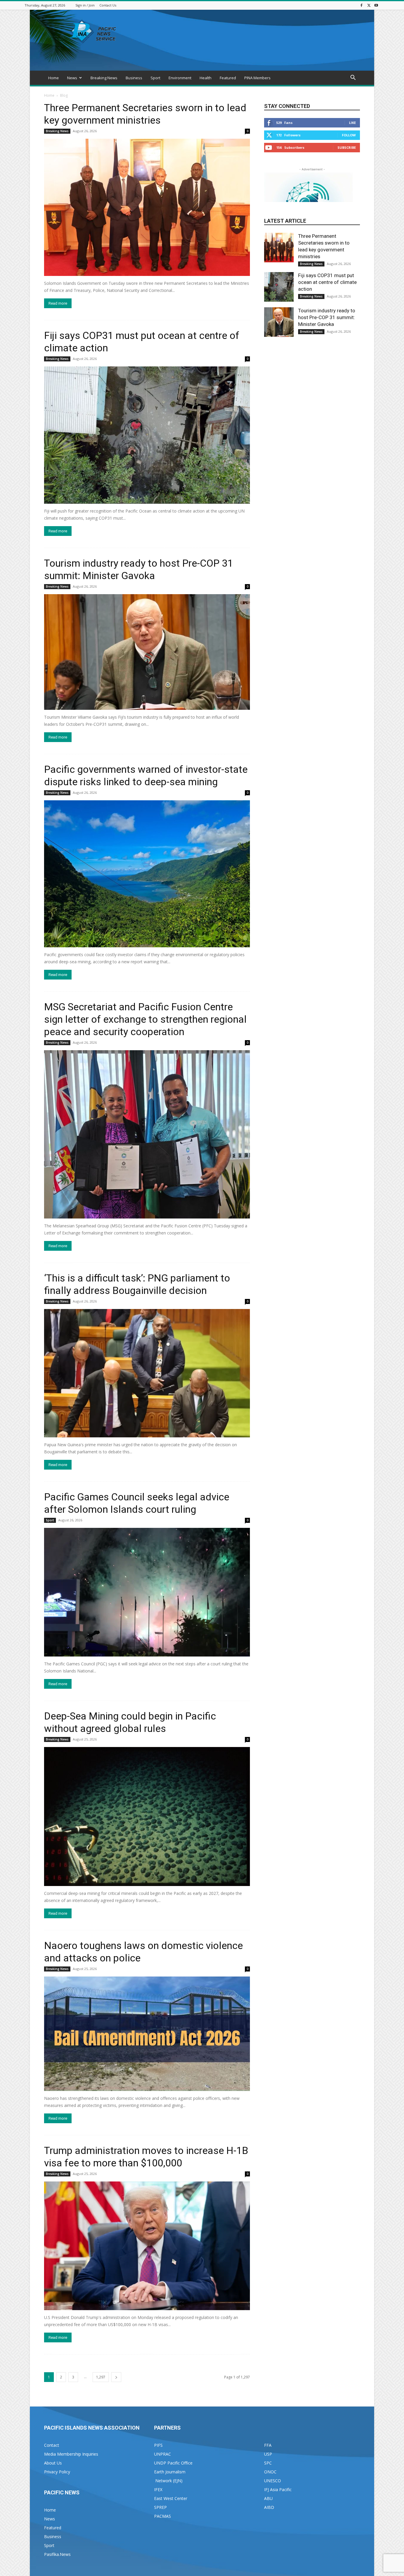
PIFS (158, 2445)
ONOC (270, 2472)
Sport (155, 78)
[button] (353, 78)
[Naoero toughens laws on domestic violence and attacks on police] (147, 2034)
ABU (268, 2498)
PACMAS (163, 2516)
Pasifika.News (57, 2554)
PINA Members (257, 78)
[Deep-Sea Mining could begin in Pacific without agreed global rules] (147, 1817)
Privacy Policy (57, 2472)
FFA (268, 2445)
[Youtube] (376, 5)
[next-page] (116, 2377)
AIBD (269, 2507)
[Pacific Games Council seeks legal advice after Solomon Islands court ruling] (147, 1592)
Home (54, 78)
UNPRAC (163, 2454)
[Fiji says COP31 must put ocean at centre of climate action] (147, 435)
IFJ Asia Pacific (278, 2489)
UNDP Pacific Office (173, 2463)
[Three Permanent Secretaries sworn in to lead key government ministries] (147, 207)
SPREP (160, 2507)
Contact (52, 2445)
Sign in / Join (85, 5)
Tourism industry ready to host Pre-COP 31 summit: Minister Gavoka (327, 317)
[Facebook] (361, 5)
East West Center (171, 2498)
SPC (268, 2463)
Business (134, 78)
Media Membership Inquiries (71, 2454)
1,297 (101, 2377)
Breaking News (104, 78)
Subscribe (347, 147)
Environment (180, 78)
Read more (58, 303)
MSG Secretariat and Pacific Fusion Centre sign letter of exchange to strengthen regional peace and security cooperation (145, 1019)
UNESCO (273, 2481)
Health (206, 78)
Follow (349, 135)
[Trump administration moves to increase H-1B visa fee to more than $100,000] (147, 2246)
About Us (53, 2463)
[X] (369, 5)
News (72, 78)
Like (352, 123)
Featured (228, 78)
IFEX (158, 2489)
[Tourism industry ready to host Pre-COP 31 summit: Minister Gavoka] (147, 652)
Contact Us (108, 5)
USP (268, 2454)
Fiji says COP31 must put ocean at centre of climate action (327, 282)
